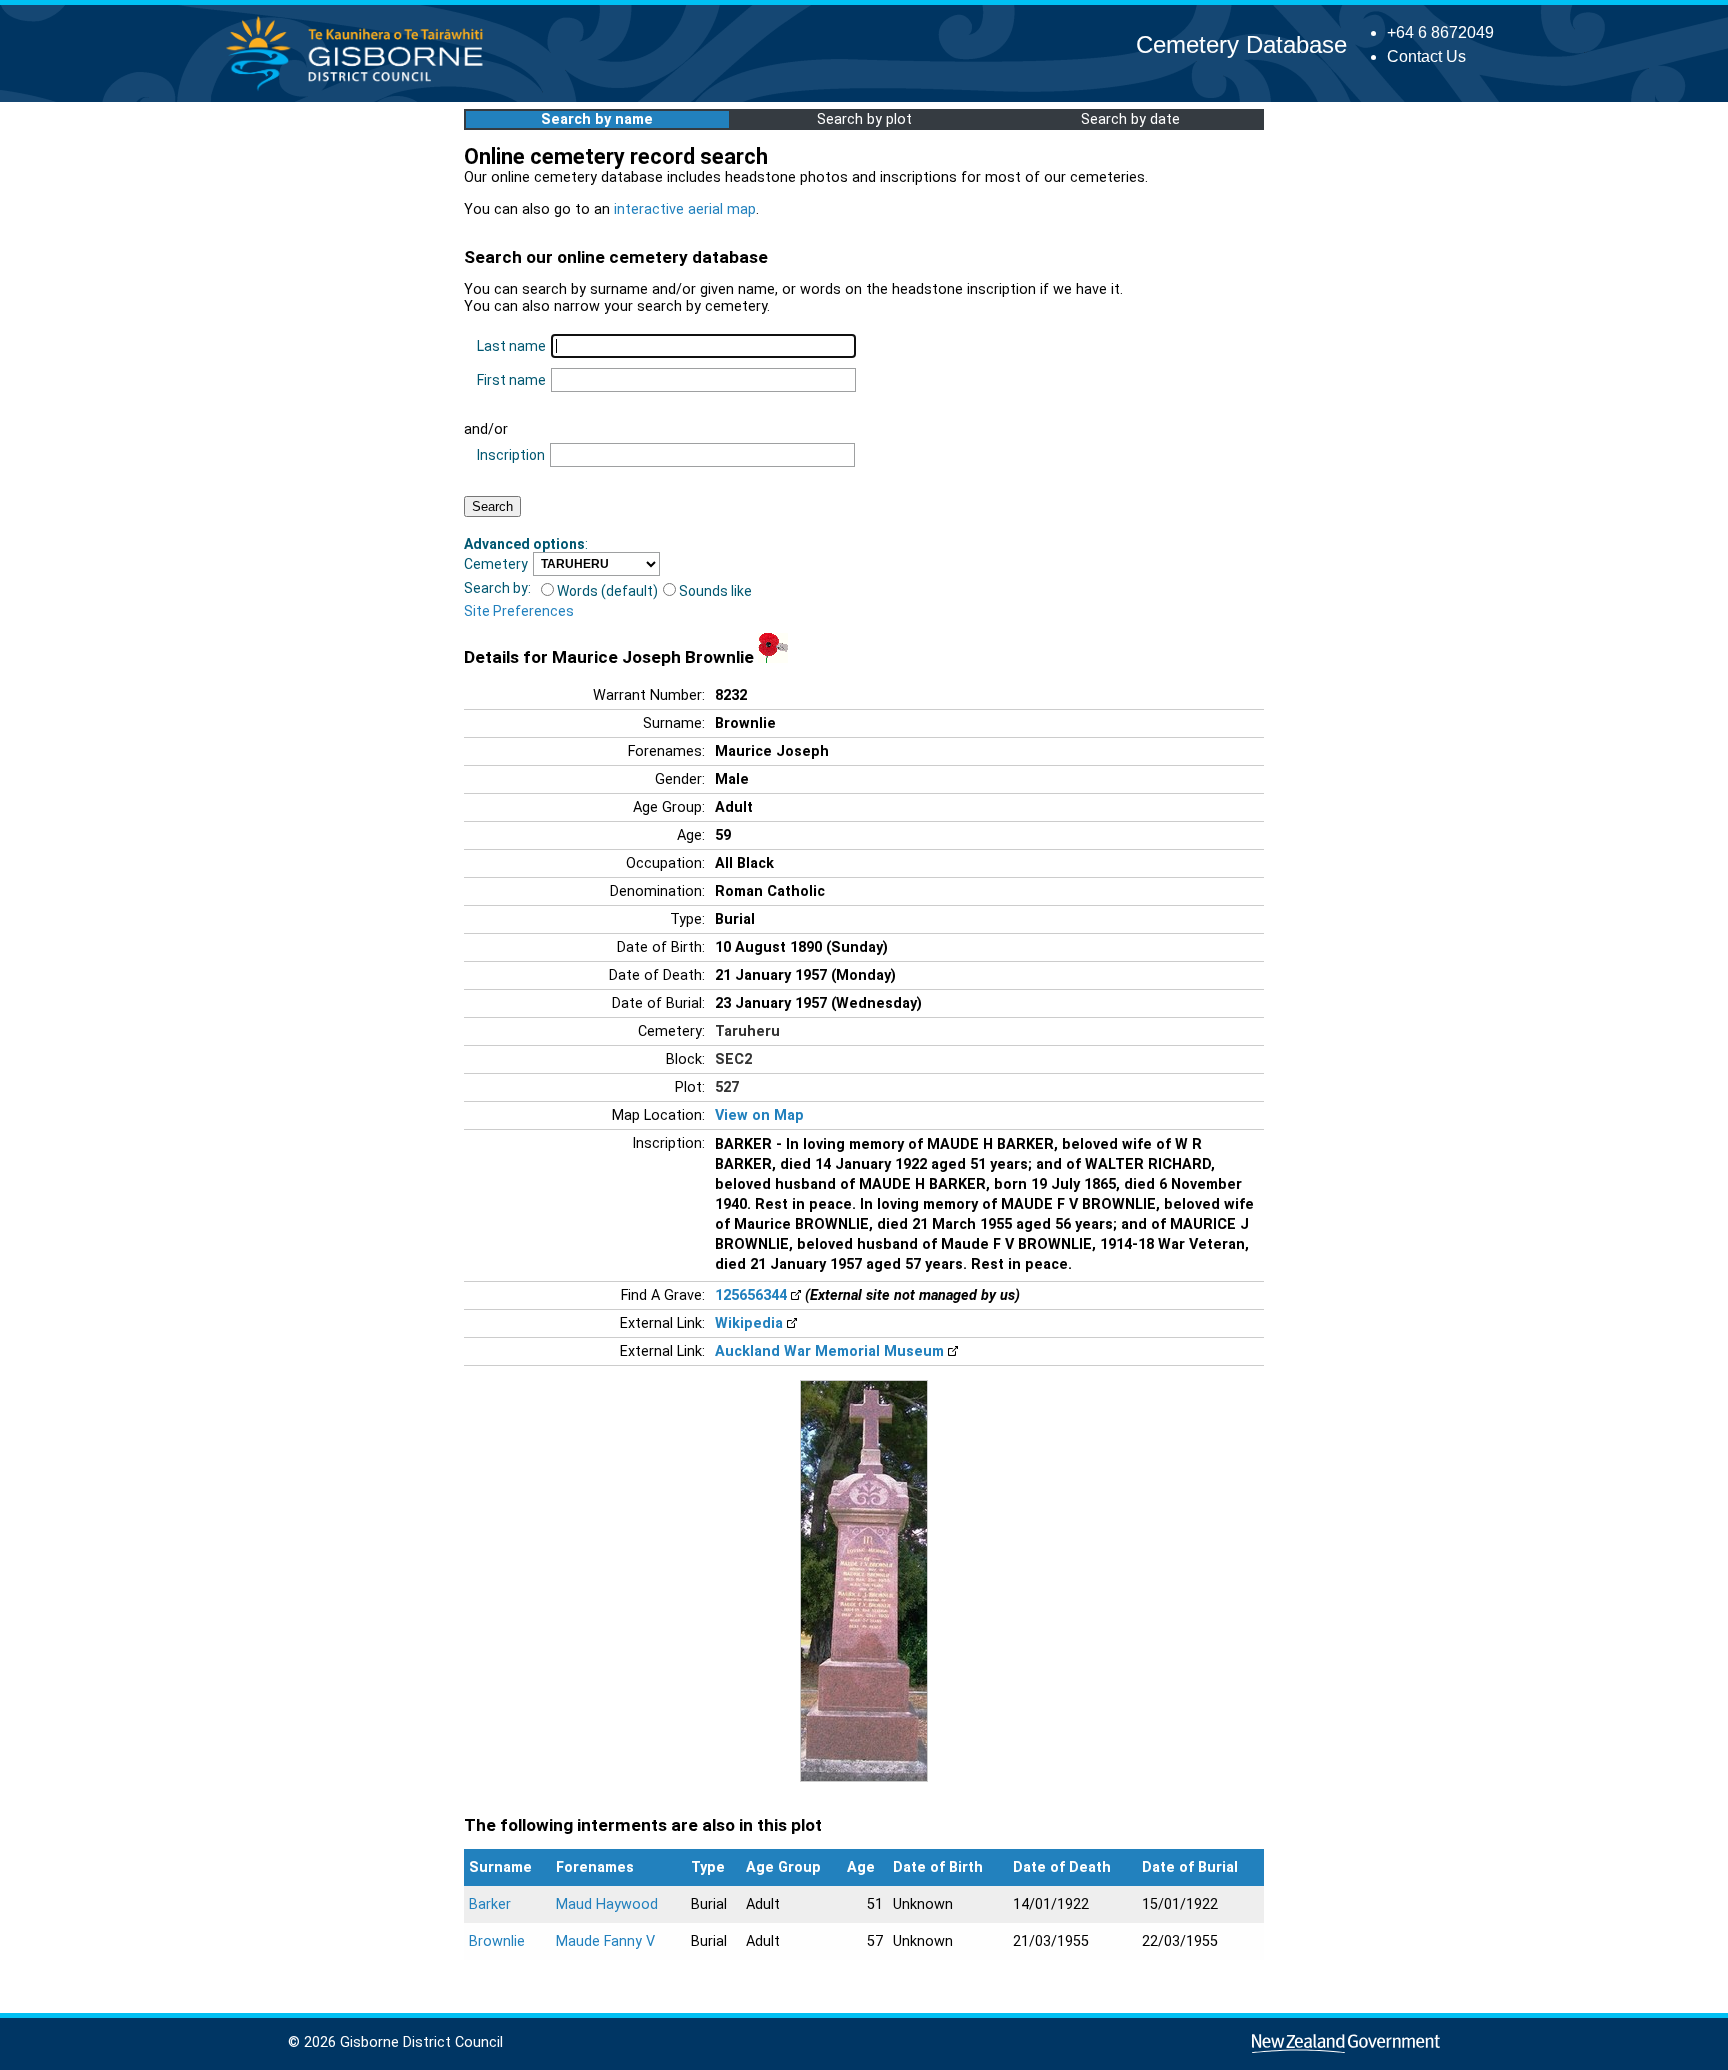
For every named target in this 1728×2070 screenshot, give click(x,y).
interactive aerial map (685, 209)
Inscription (511, 455)
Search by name (597, 119)
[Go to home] (360, 89)
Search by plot (864, 119)
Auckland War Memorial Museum (829, 1351)
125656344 (751, 1295)
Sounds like (715, 591)
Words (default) (607, 591)
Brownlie (497, 1941)
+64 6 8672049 (1440, 32)
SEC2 (733, 1059)
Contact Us (1426, 56)
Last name (511, 346)
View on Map (759, 1115)
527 (727, 1087)
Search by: (497, 588)
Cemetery (496, 564)
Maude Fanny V (605, 1941)
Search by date (1130, 119)
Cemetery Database (1241, 44)
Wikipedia (749, 1323)
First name (511, 380)
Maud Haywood (607, 1904)
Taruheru (747, 1031)
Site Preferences (519, 611)
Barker (490, 1904)
